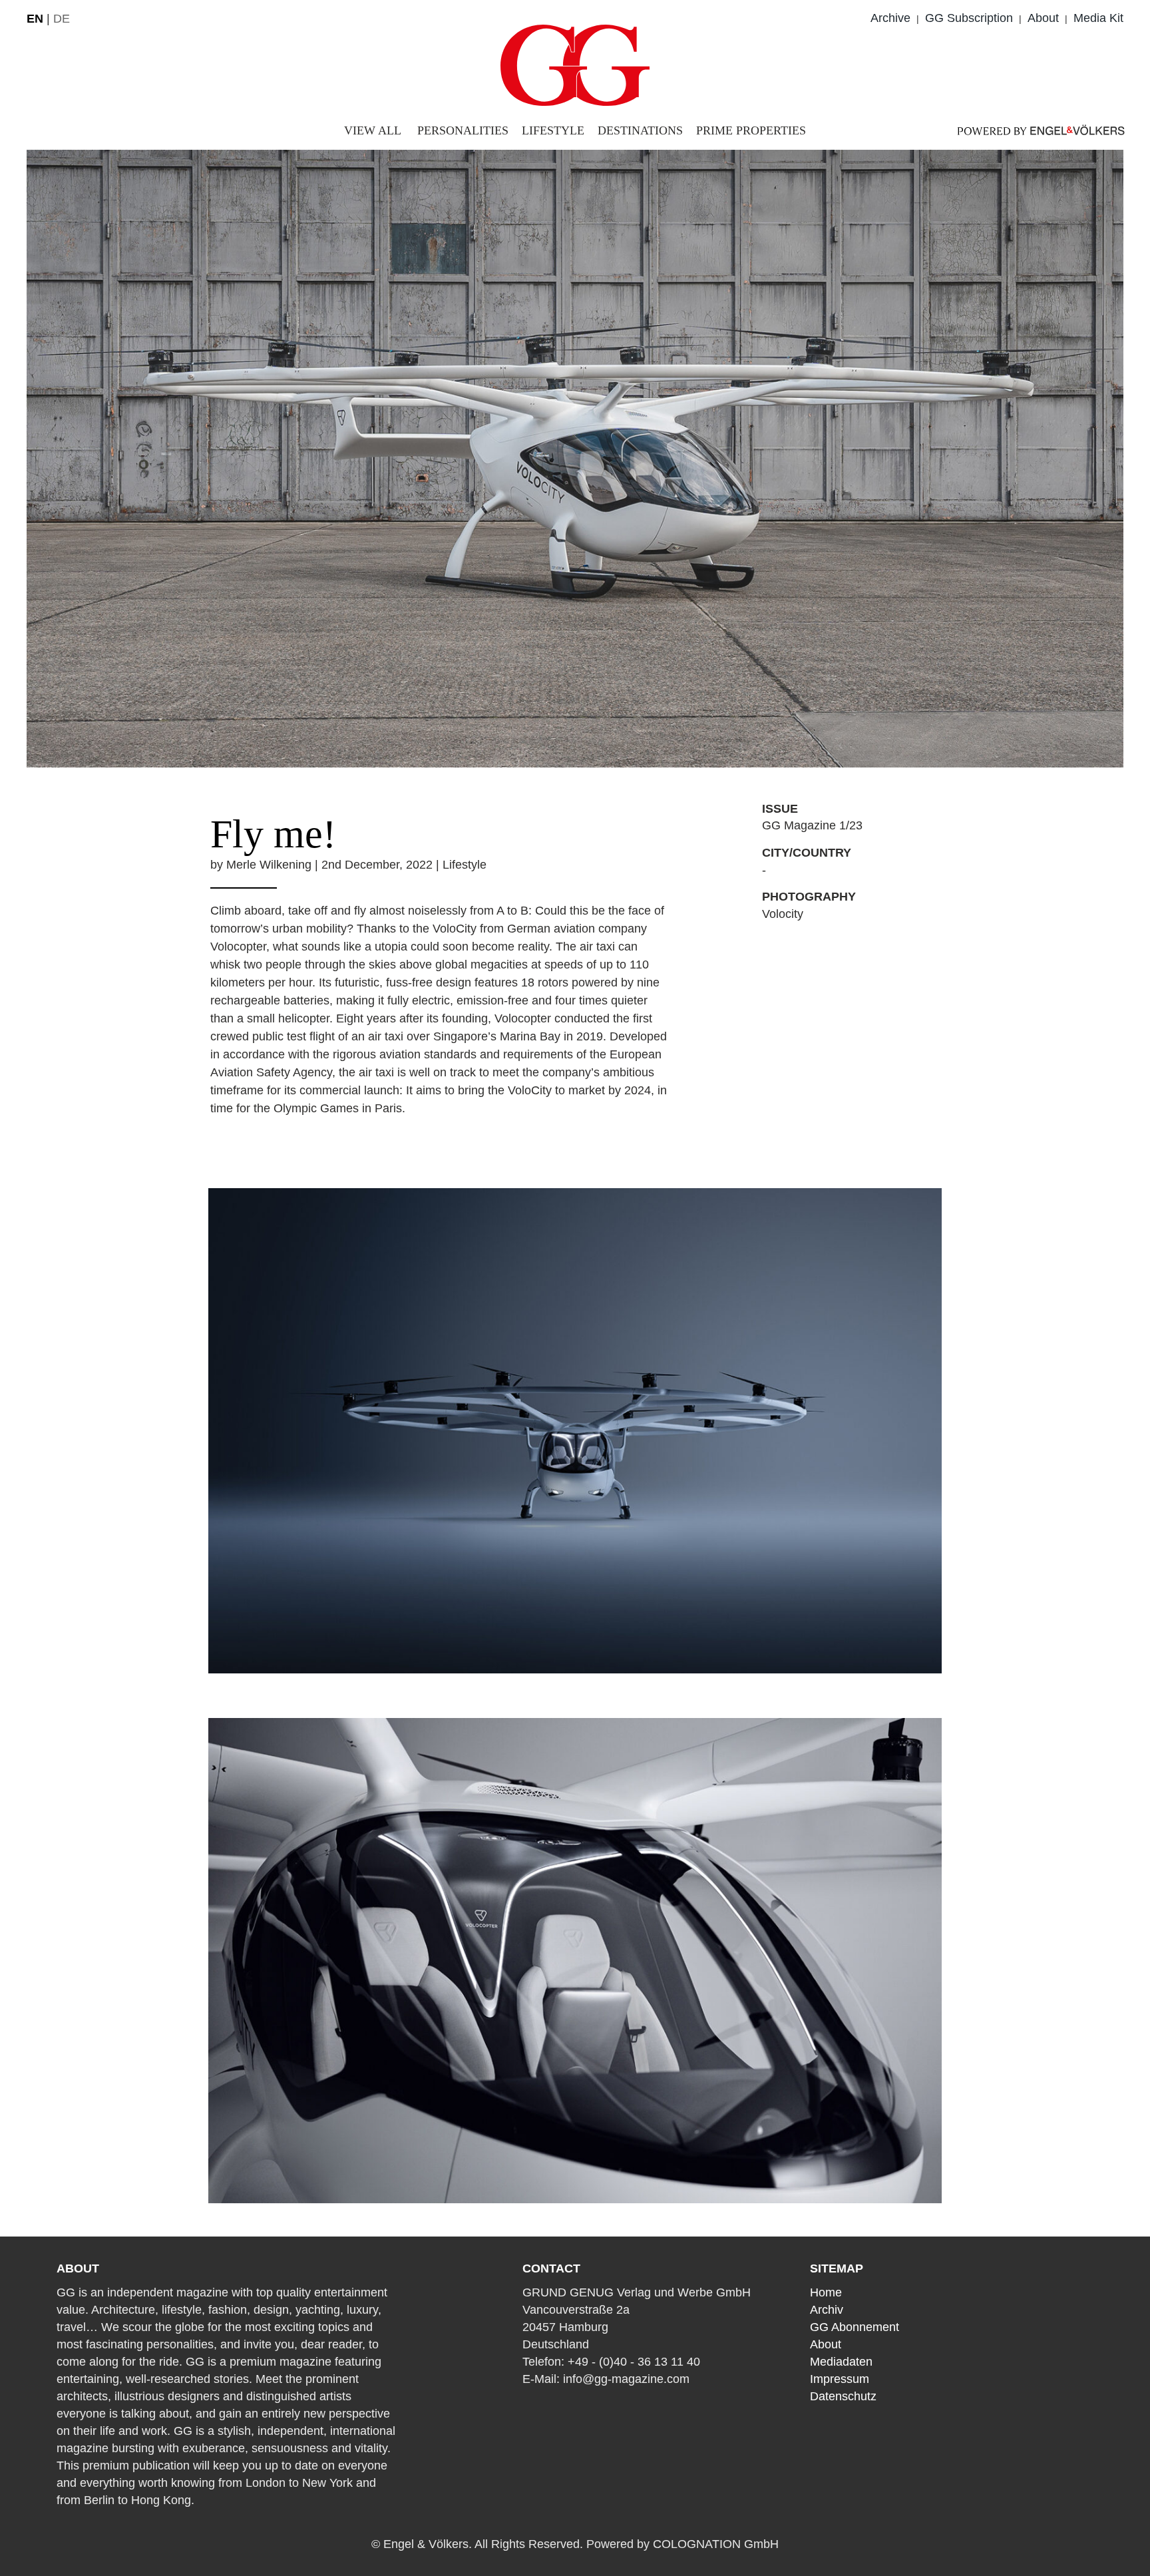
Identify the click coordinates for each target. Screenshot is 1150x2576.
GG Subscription (969, 18)
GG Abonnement (855, 2327)
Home (826, 2292)
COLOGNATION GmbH (716, 2544)
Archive (890, 18)
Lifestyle (553, 130)
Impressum (840, 2379)
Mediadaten (841, 2362)
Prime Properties (751, 130)
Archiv (827, 2310)
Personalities (463, 130)
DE (62, 19)
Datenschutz (843, 2396)
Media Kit (1098, 18)
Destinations (640, 130)
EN (35, 19)
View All (373, 130)
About (1043, 18)
